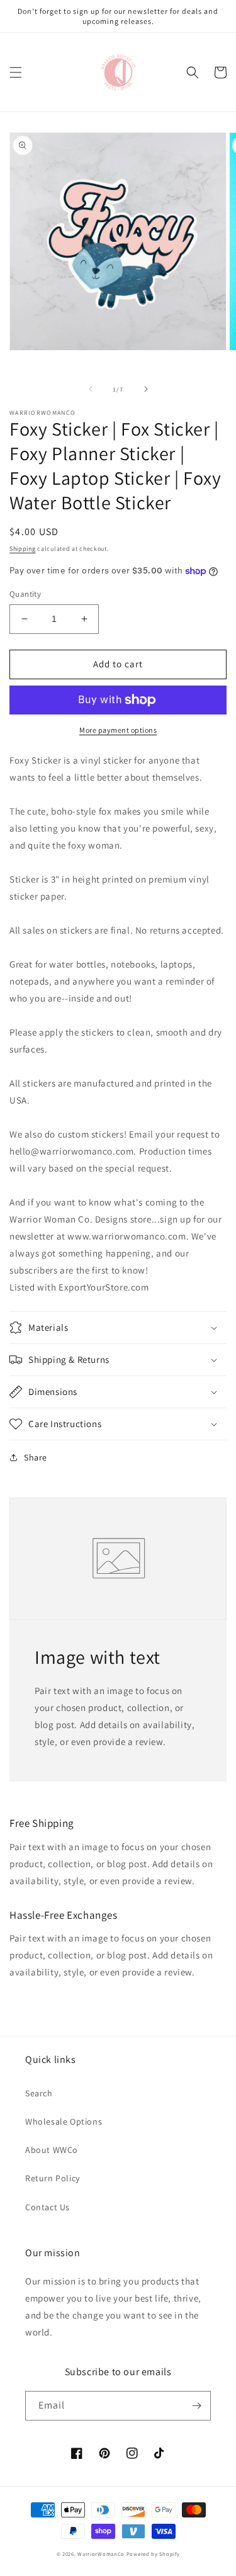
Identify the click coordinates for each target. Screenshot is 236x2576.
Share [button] (36, 1457)
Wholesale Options (64, 2121)
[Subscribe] (196, 2406)
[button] (16, 72)
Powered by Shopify (153, 2554)
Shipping (23, 549)
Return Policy (53, 2178)
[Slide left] (91, 389)
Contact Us (48, 2207)
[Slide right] (146, 389)
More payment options (118, 730)
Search (39, 2093)
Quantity (25, 594)
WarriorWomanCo (101, 2554)
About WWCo (52, 2150)
